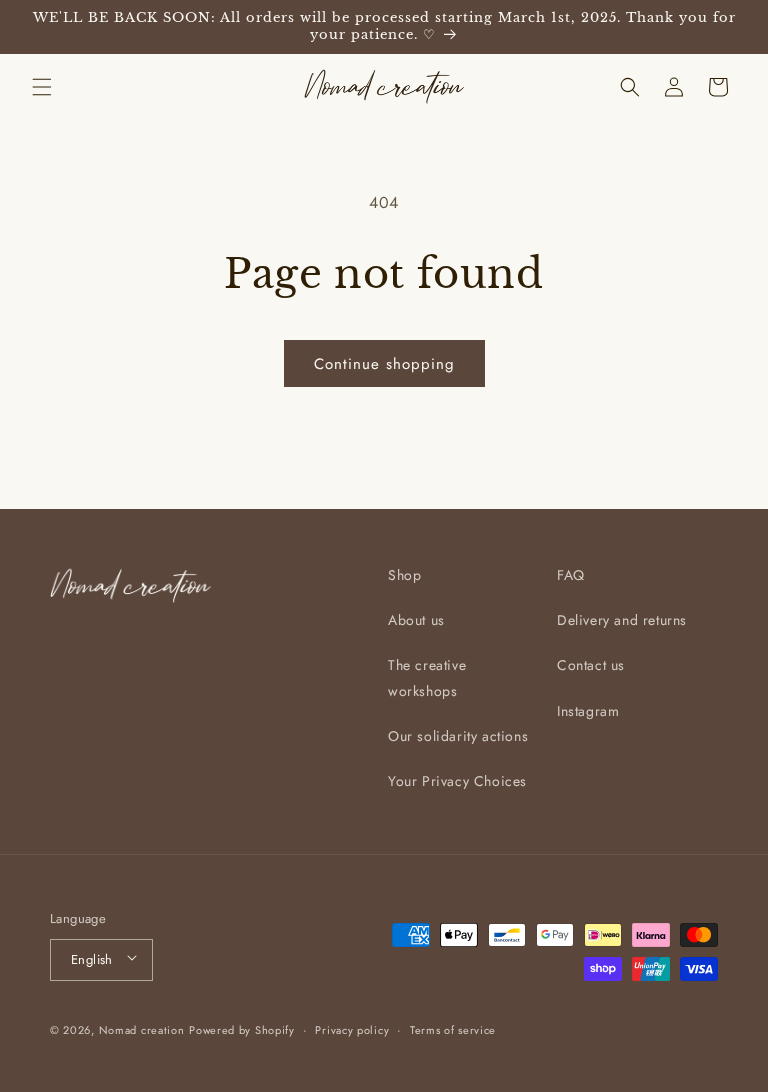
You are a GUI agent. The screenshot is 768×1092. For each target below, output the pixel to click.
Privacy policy (352, 1030)
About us (416, 620)
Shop (404, 575)
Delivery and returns (622, 620)
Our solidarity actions (458, 736)
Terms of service (453, 1030)
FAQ (571, 575)
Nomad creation (142, 1030)
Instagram (588, 711)
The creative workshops (427, 677)
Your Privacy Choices (457, 781)
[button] (42, 87)
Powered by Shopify (242, 1030)
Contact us (591, 665)
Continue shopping (384, 364)
